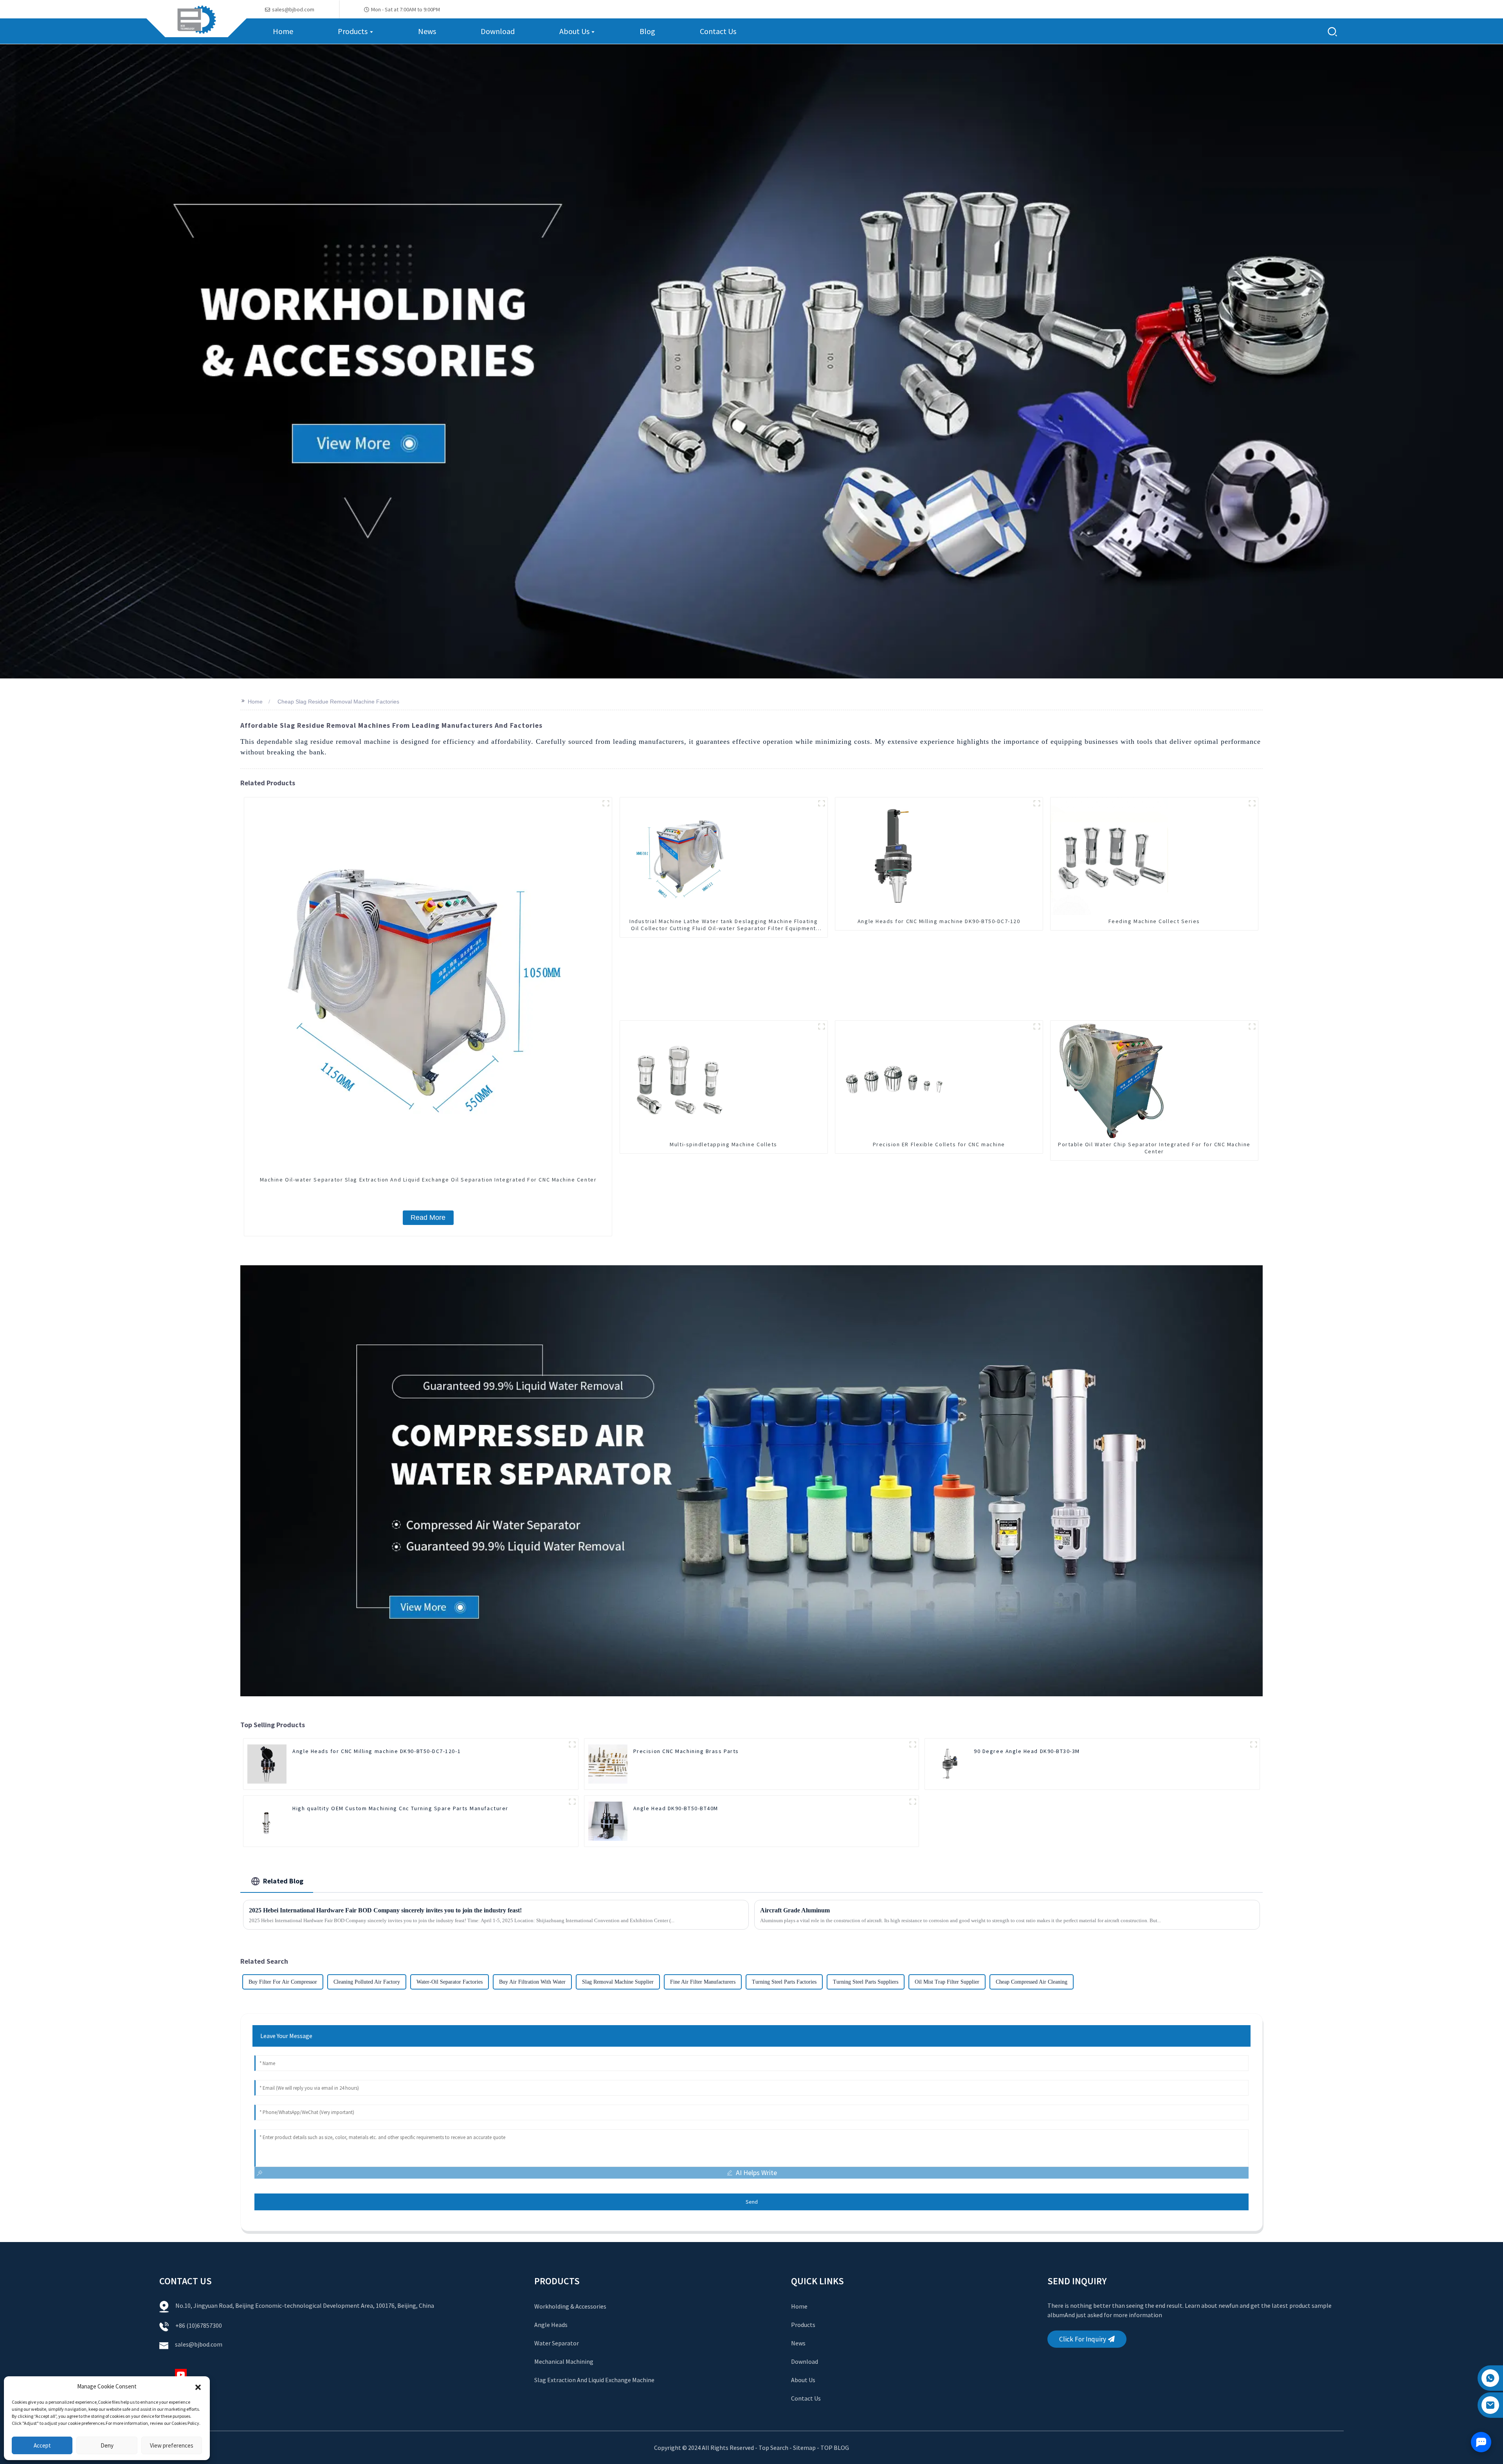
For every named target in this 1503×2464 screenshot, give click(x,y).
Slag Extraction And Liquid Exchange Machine (594, 2380)
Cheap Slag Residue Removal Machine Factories (338, 702)
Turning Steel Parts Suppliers (866, 1982)
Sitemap (804, 2448)
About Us (803, 2380)
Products (803, 2325)
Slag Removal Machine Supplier (618, 1982)
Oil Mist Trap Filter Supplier (947, 1982)
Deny (107, 2445)
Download (805, 2361)
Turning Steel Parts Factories (784, 1982)
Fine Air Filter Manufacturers (703, 1982)
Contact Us (806, 2398)
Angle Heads (551, 2325)
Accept (42, 2445)
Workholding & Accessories (570, 2306)
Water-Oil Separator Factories (450, 1982)
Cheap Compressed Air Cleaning (1032, 1982)
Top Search (774, 2448)
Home (255, 702)
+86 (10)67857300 (199, 2325)
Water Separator (557, 2343)
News (798, 2343)
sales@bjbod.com (199, 2344)
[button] (198, 2386)
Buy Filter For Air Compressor (283, 1982)
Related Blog (283, 1881)
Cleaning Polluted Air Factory (367, 1982)
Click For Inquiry (1083, 2339)
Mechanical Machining (564, 2361)
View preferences (172, 2445)
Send (752, 2202)
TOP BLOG (835, 2448)
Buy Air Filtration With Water (532, 1982)
